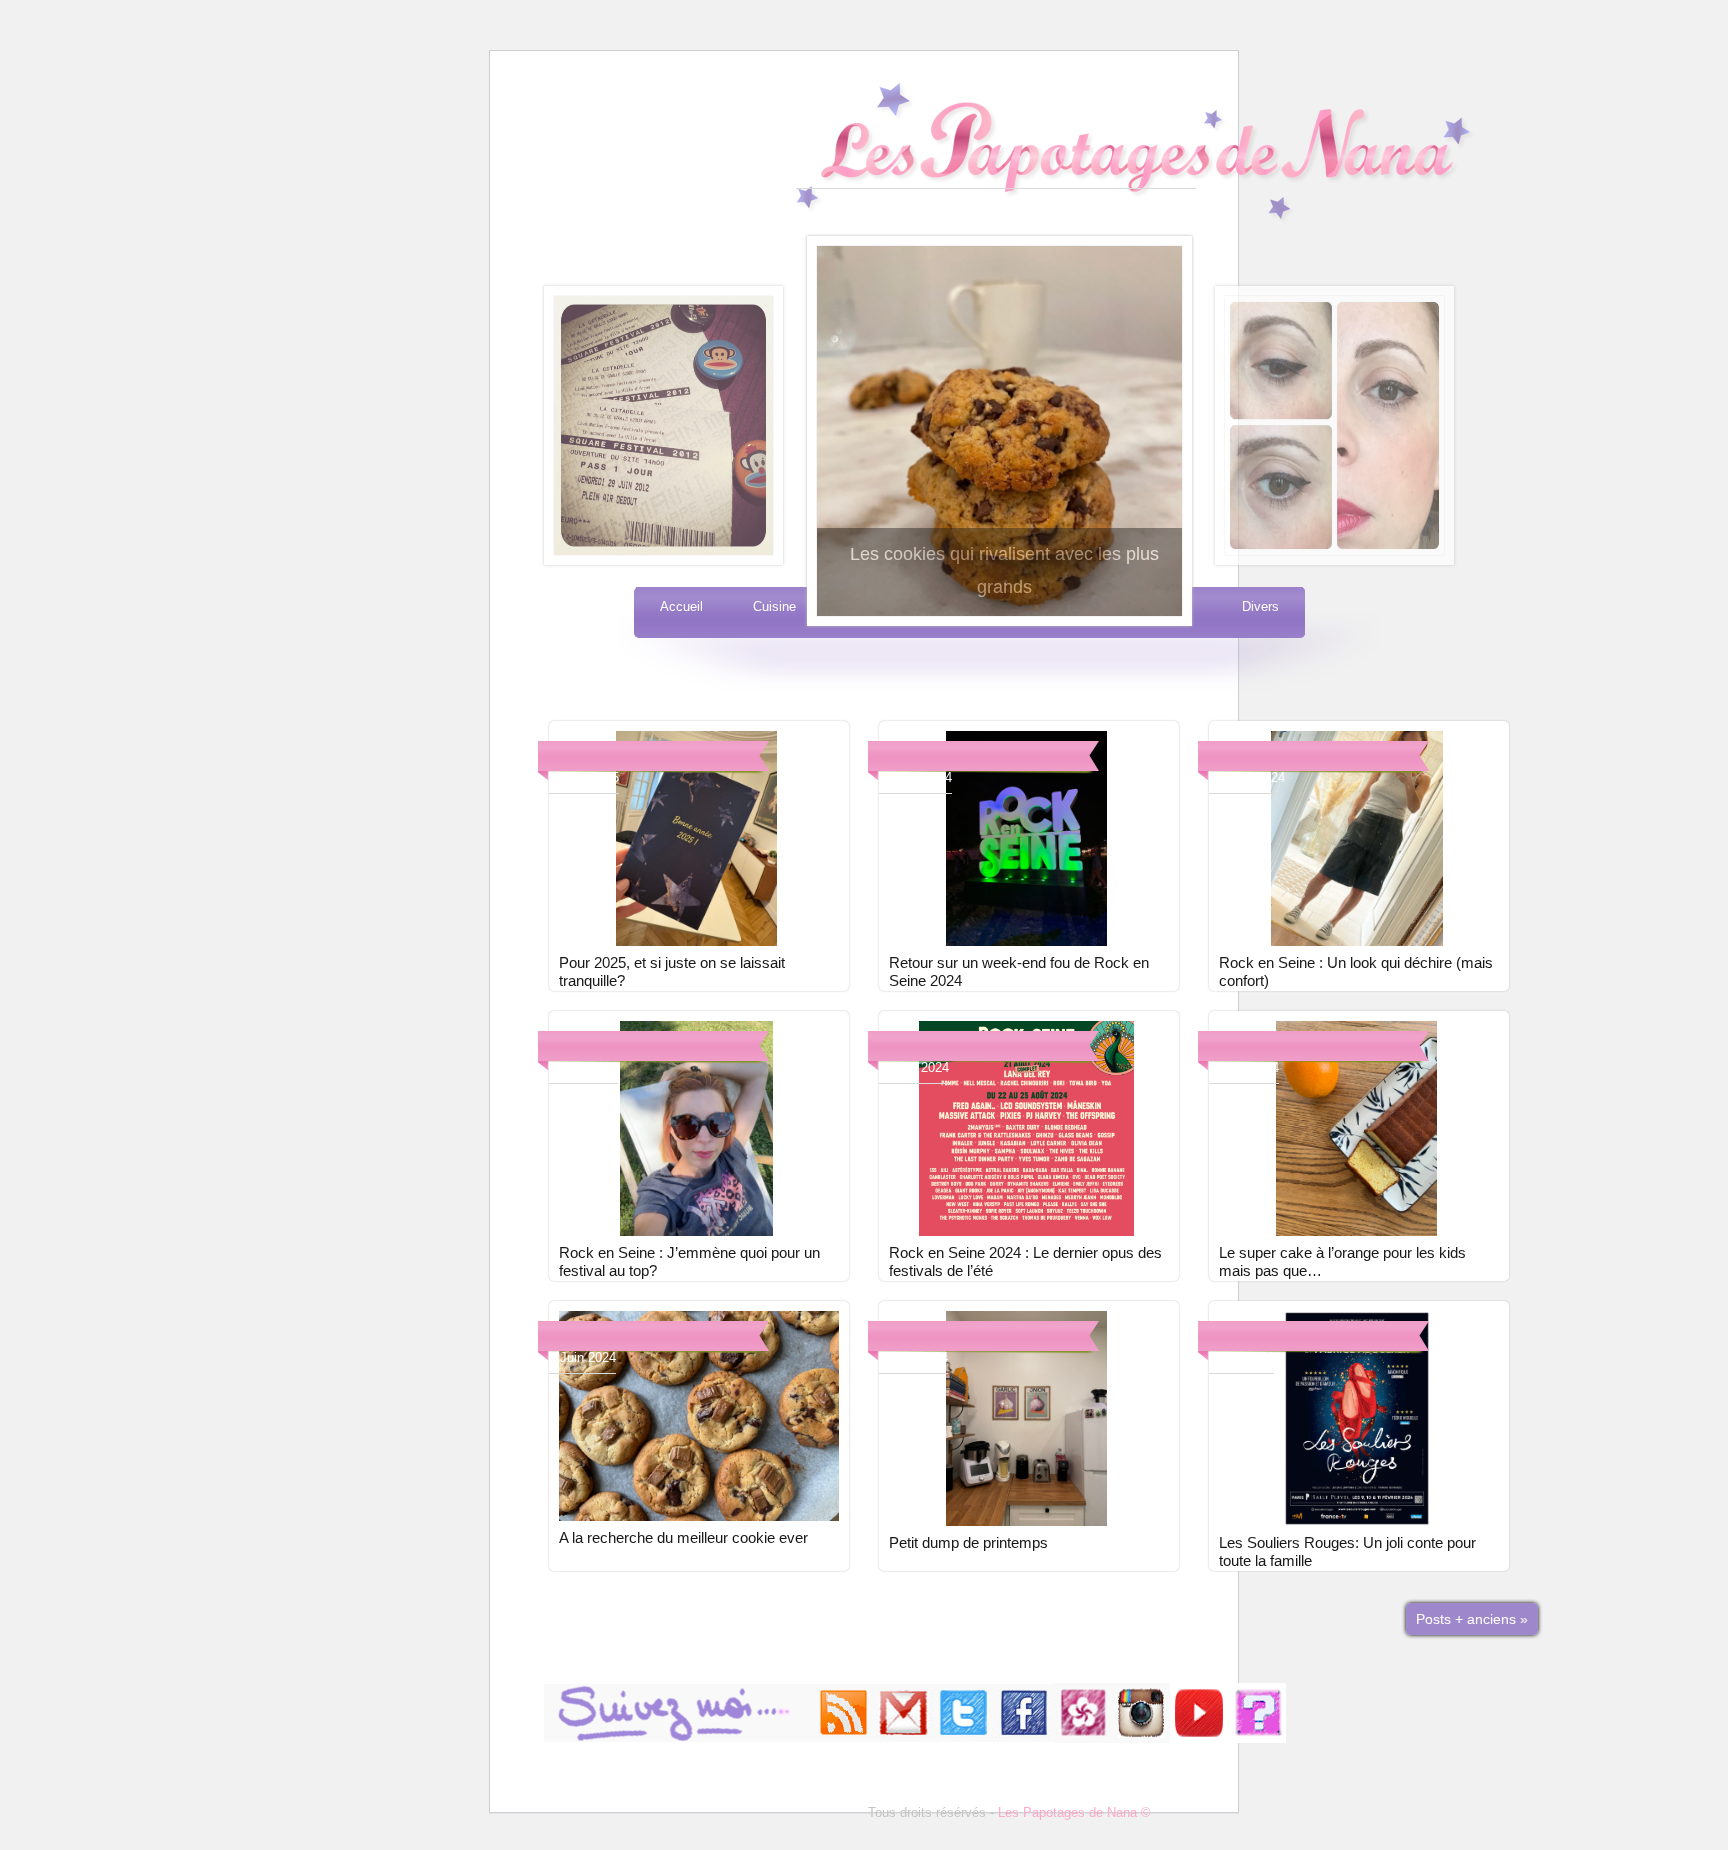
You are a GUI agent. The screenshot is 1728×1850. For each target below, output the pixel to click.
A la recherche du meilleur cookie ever (683, 1537)
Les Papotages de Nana (996, 135)
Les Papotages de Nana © (1074, 1812)
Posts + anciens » (1472, 1619)
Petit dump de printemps (968, 1542)
